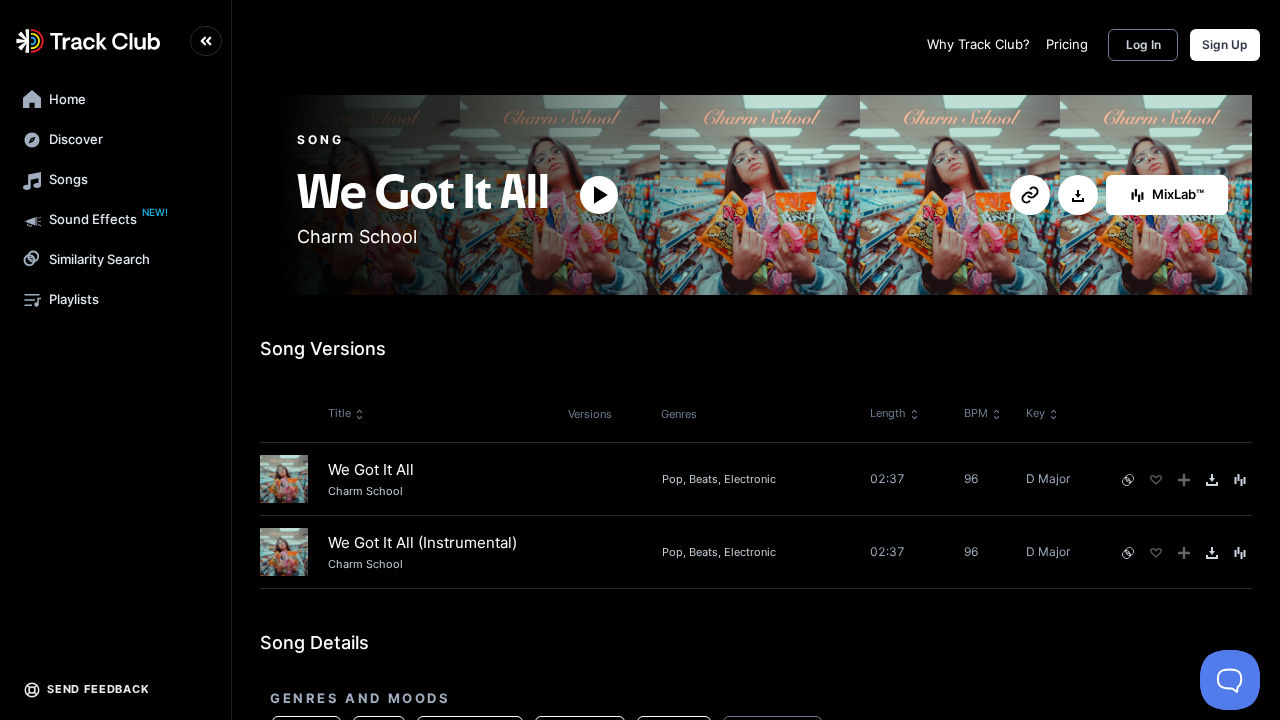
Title (339, 413)
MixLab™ (1178, 194)
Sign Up (1225, 44)
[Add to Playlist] (1184, 480)
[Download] (1078, 196)
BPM (976, 413)
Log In (1143, 44)
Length (888, 413)
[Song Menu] (1240, 480)
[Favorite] (1156, 480)
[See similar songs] (1128, 480)
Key (1035, 413)
